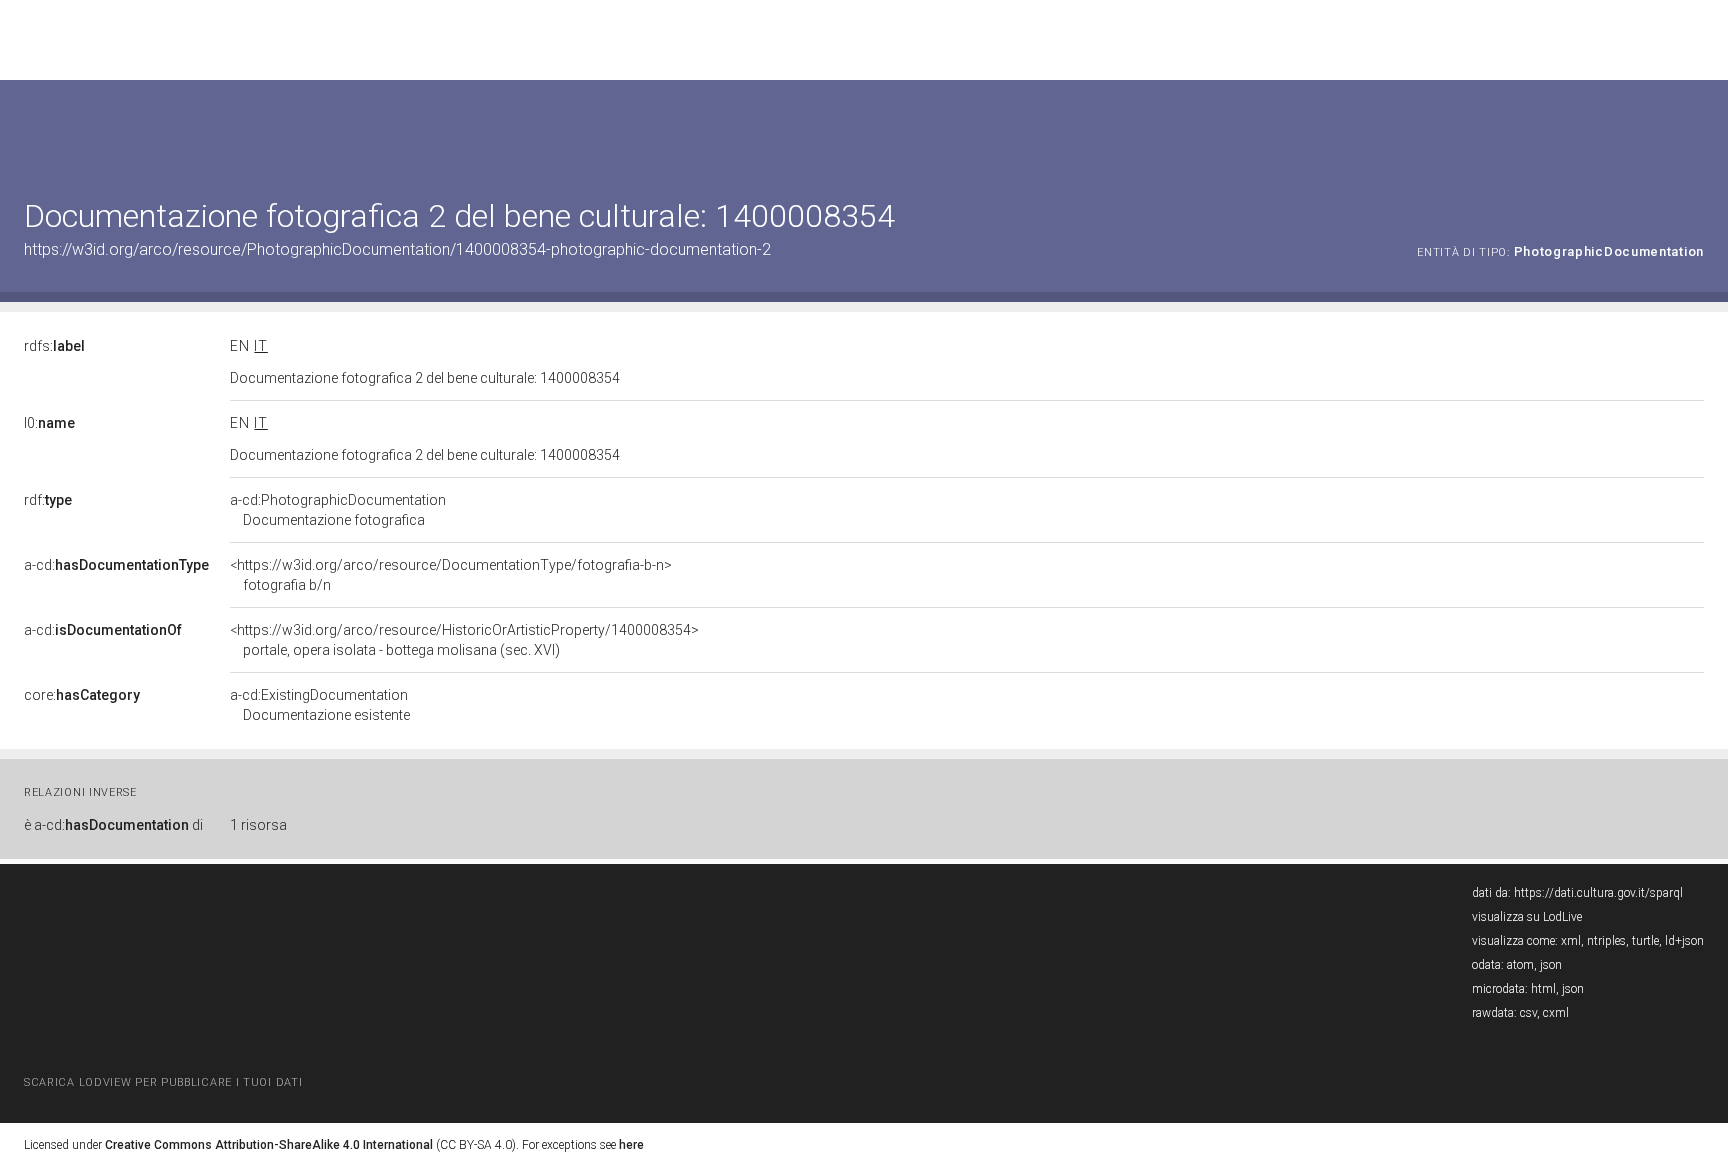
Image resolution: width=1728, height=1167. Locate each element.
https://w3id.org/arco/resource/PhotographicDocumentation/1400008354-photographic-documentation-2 (397, 249)
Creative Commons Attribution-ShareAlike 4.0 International (269, 1145)
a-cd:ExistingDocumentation (320, 705)
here (631, 1145)
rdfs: (54, 346)
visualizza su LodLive (1527, 917)
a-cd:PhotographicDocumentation (338, 510)
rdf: (48, 500)
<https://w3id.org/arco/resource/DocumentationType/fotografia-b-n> (451, 575)
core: (82, 695)
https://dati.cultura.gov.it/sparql (1598, 893)
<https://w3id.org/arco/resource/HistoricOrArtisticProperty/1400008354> (464, 640)
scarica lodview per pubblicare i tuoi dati (163, 1082)
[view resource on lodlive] (1694, 129)
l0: (49, 423)
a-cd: (116, 565)
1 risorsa (258, 825)
